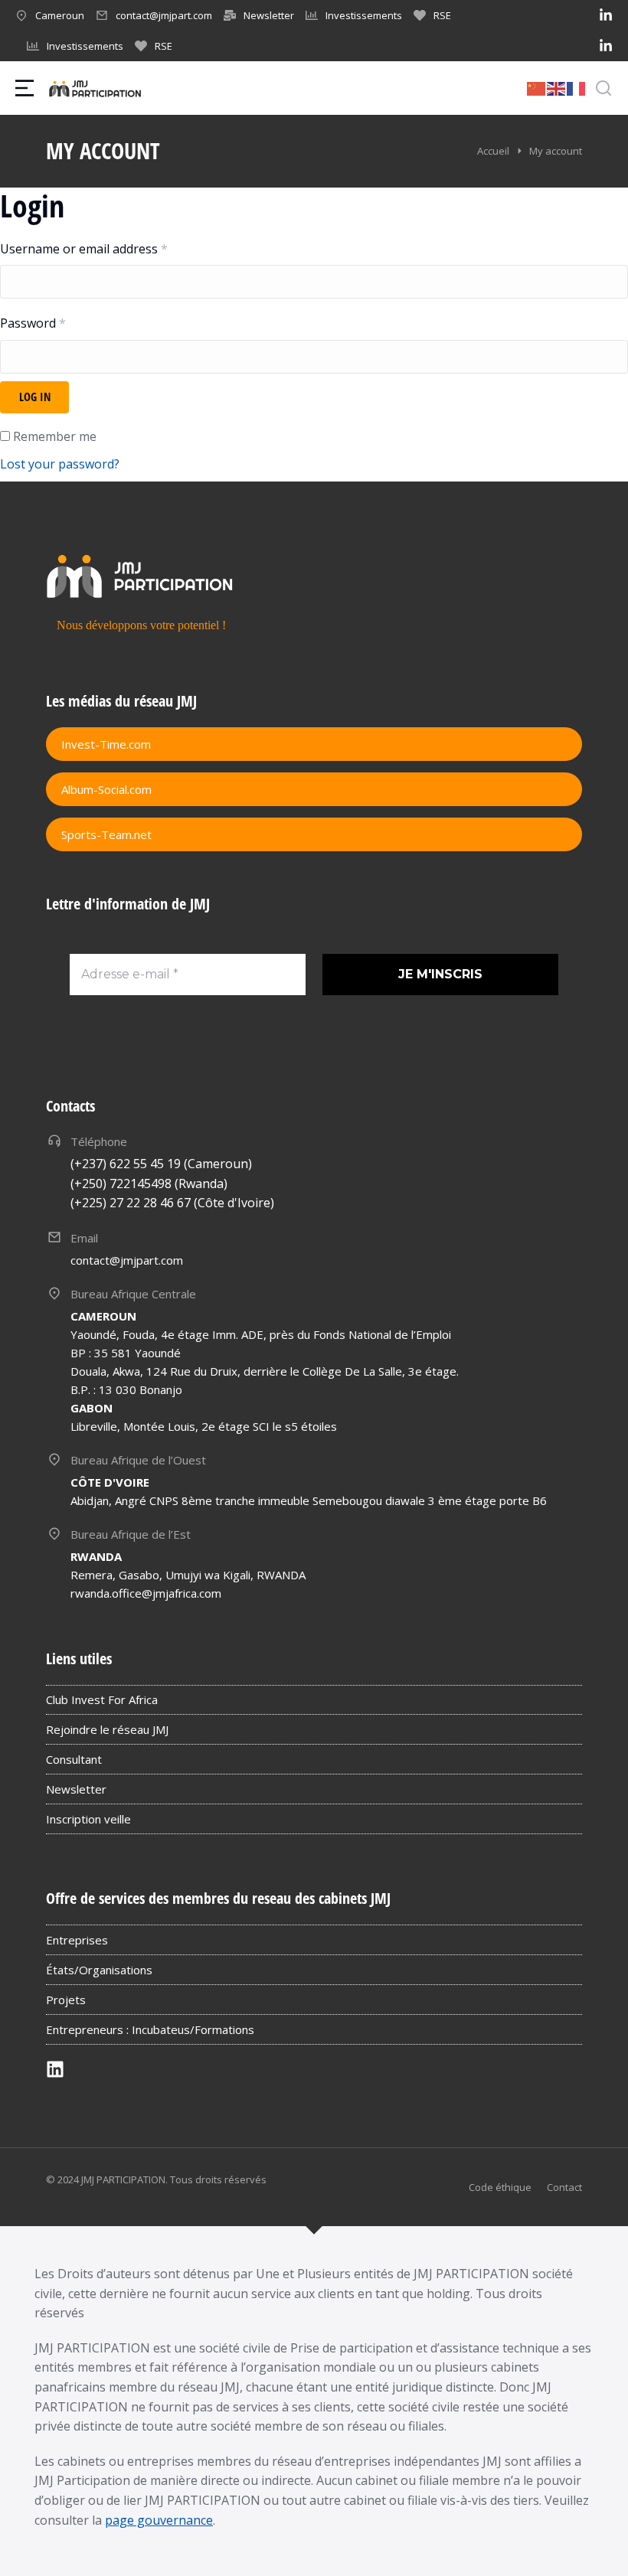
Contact (564, 2187)
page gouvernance (159, 2520)
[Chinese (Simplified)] (537, 87)
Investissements (364, 15)
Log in (35, 397)
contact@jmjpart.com (164, 15)
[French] (577, 87)
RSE (442, 15)
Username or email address (84, 249)
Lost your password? (60, 464)
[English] (557, 87)
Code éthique (500, 2187)
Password (33, 323)
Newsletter (269, 15)
